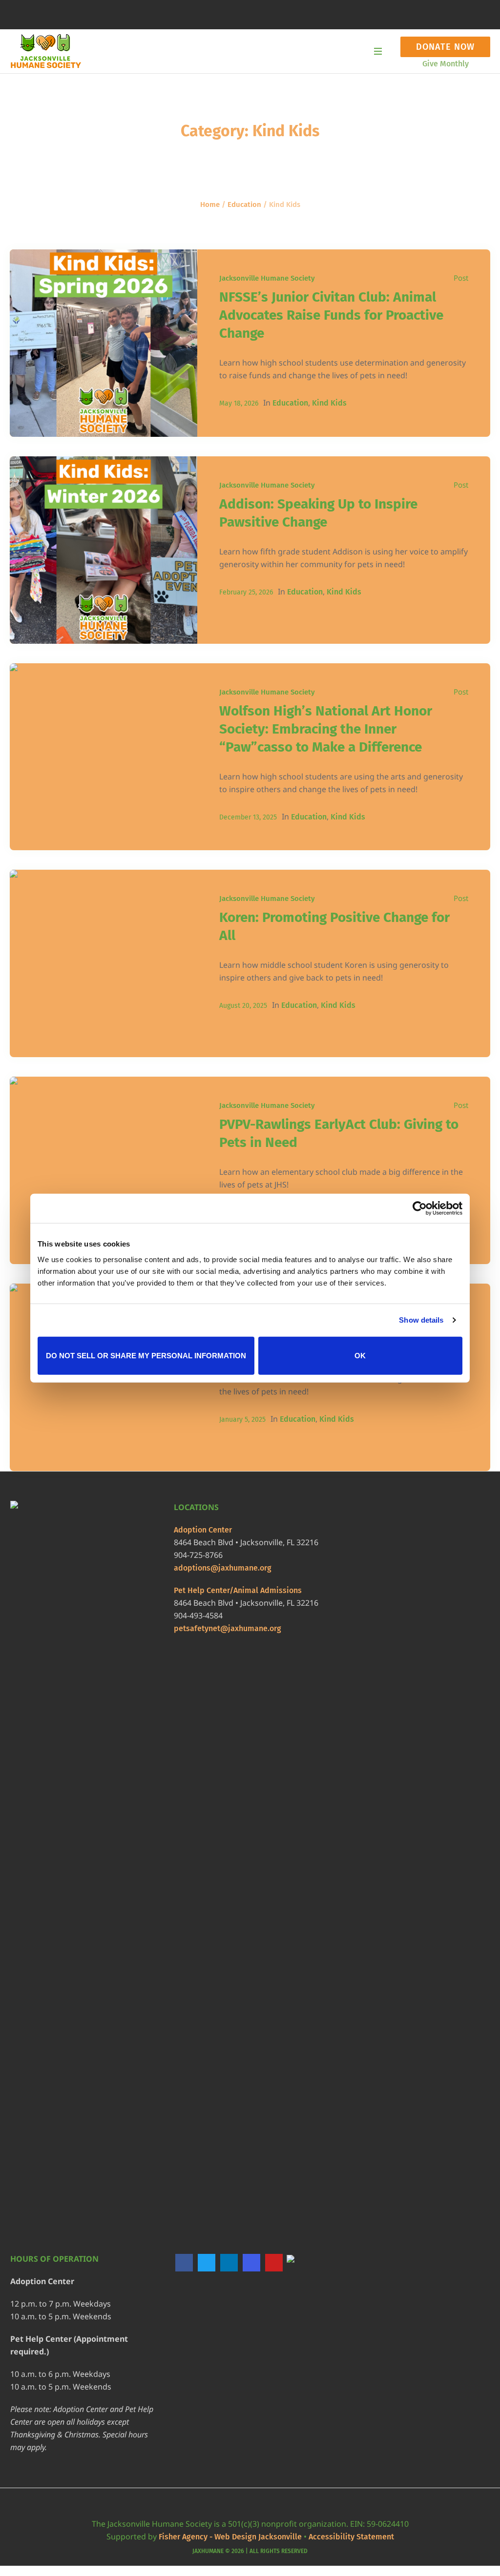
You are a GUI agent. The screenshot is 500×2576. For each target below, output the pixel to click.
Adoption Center (203, 1530)
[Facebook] (184, 2263)
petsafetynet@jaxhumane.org (228, 1628)
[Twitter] (207, 2263)
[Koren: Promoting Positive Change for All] (104, 963)
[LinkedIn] (229, 2263)
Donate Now (445, 47)
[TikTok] (296, 2263)
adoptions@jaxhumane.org (223, 1568)
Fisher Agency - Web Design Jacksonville (230, 2537)
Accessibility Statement (351, 2537)
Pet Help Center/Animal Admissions (238, 1590)
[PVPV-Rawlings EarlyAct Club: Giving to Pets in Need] (104, 1170)
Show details (421, 1320)
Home (210, 204)
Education (244, 204)
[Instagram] (251, 2263)
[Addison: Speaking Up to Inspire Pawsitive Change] (104, 550)
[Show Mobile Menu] (378, 51)
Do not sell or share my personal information (146, 1355)
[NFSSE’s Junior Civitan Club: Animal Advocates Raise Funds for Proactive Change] (104, 343)
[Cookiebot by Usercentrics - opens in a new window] (420, 1208)
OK (360, 1355)
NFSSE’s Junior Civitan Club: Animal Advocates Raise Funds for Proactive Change (331, 315)
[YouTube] (274, 2263)
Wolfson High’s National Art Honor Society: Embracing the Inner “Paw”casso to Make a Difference (326, 729)
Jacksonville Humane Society (267, 278)
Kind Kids (329, 403)
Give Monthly (446, 64)
